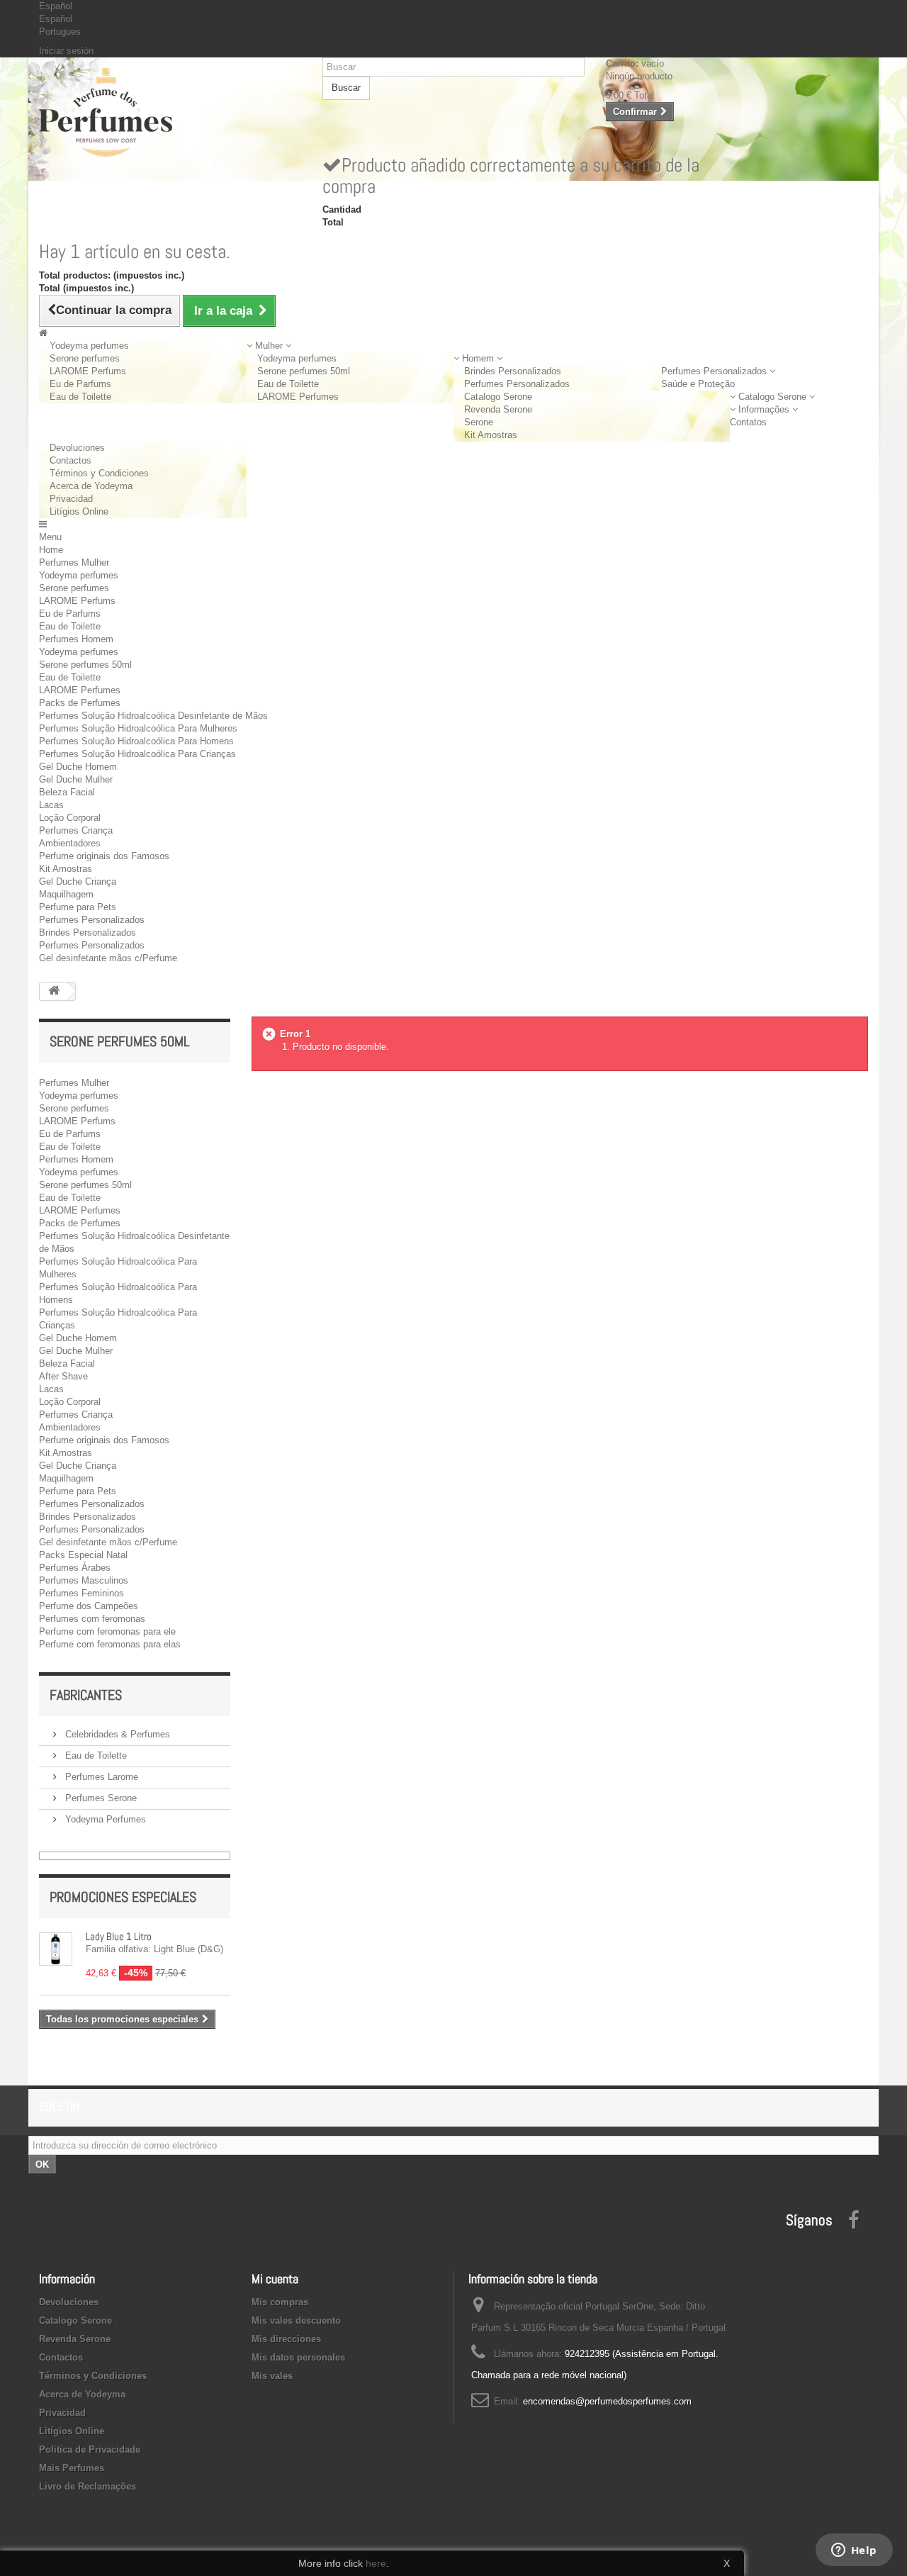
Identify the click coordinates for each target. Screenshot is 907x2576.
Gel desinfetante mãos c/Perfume (108, 958)
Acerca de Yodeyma (91, 486)
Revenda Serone (498, 409)
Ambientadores (70, 843)
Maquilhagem (66, 894)
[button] (269, 346)
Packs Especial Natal (83, 1555)
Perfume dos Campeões (89, 1606)
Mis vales (272, 2376)
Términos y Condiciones (99, 473)
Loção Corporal (70, 818)
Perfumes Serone (100, 1798)
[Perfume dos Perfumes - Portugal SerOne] (170, 112)
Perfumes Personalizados (517, 384)
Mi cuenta (275, 2279)
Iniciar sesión (66, 51)
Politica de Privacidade (90, 2449)
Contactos (71, 460)
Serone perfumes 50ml (304, 371)
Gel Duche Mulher (76, 779)
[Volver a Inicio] (54, 991)
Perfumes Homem (76, 639)
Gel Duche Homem (78, 767)
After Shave (63, 1376)
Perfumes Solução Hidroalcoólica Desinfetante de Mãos (153, 716)
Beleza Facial (67, 792)
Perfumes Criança (76, 830)
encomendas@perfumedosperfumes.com (607, 2401)
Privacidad (71, 499)
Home (51, 550)
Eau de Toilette (80, 397)
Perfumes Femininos (81, 1593)
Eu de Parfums (80, 384)
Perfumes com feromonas (92, 1619)
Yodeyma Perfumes (104, 1819)
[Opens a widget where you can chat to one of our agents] (854, 2551)
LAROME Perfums (88, 371)
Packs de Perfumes (80, 703)
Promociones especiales (123, 1897)
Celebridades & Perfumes (116, 1734)
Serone (479, 422)
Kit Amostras (491, 435)
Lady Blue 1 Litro (119, 1936)
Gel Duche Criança (78, 881)
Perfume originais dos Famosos (104, 856)
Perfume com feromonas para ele (107, 1631)
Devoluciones (77, 448)
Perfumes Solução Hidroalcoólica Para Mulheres (138, 728)
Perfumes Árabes (75, 1568)
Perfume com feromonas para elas (110, 1644)
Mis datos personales (298, 2357)
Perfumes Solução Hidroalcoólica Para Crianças (137, 754)
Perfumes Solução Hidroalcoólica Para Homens (136, 741)
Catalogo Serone (498, 397)
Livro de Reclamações (88, 2486)
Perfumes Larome (100, 1777)
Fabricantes (86, 1695)
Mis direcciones (286, 2339)
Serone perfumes (85, 358)
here (376, 2563)
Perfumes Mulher (74, 562)
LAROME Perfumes (298, 397)
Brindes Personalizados (513, 371)
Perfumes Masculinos (84, 1580)
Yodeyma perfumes (89, 346)
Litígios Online (79, 511)
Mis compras (280, 2302)
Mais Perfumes (72, 2468)
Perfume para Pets (78, 907)
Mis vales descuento (296, 2320)
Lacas (51, 805)
